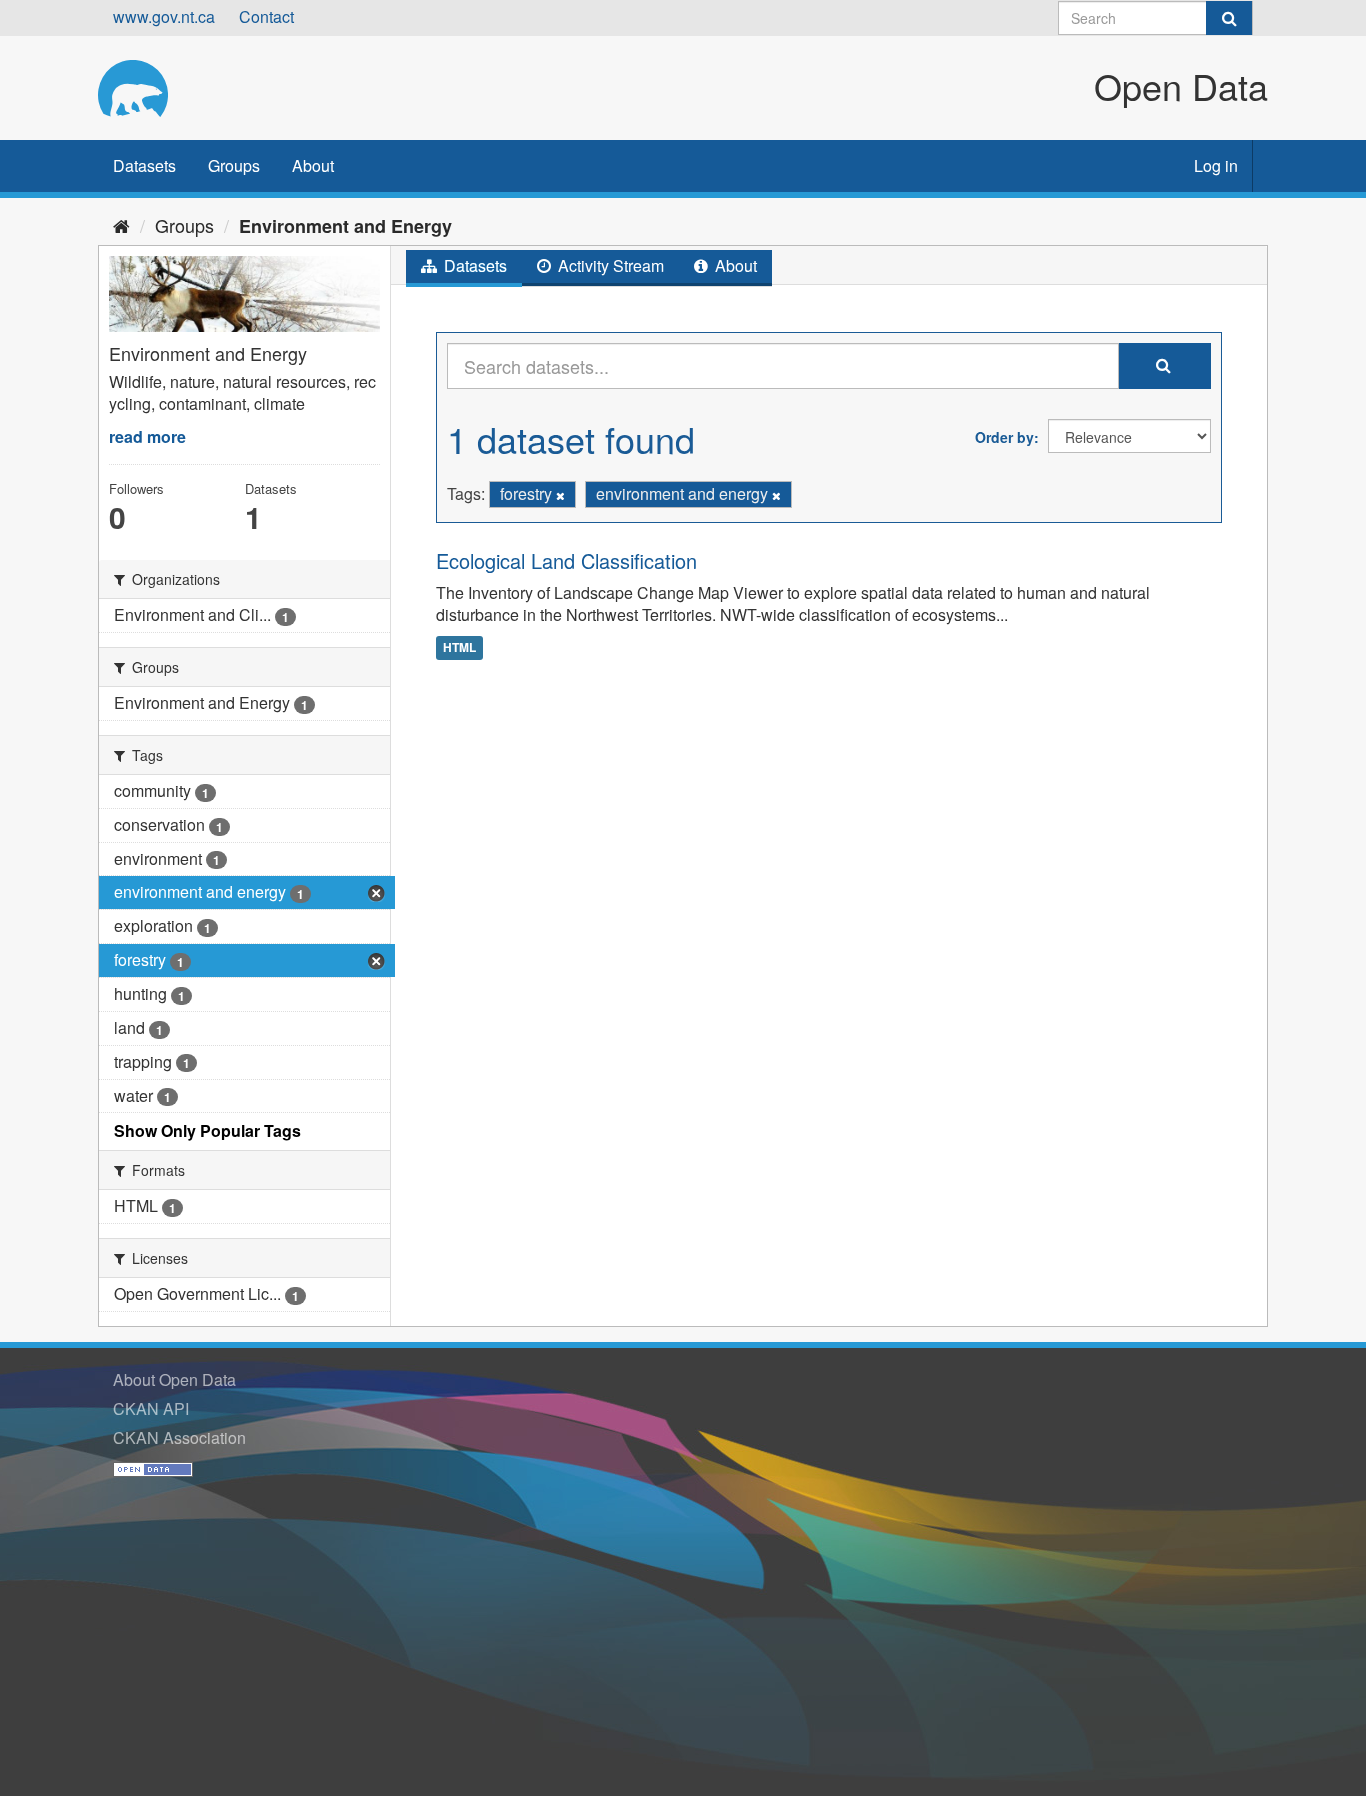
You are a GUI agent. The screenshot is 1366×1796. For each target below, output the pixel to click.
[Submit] (1229, 18)
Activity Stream (609, 265)
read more (147, 436)
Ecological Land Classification (566, 560)
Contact (266, 16)
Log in (1216, 165)
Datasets (144, 165)
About (313, 165)
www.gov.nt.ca (164, 16)
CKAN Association (179, 1437)
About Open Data (174, 1379)
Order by (1004, 437)
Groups (234, 165)
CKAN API (151, 1408)
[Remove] (560, 495)
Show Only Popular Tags (207, 1130)
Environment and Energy (345, 226)
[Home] (121, 225)
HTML (459, 647)
